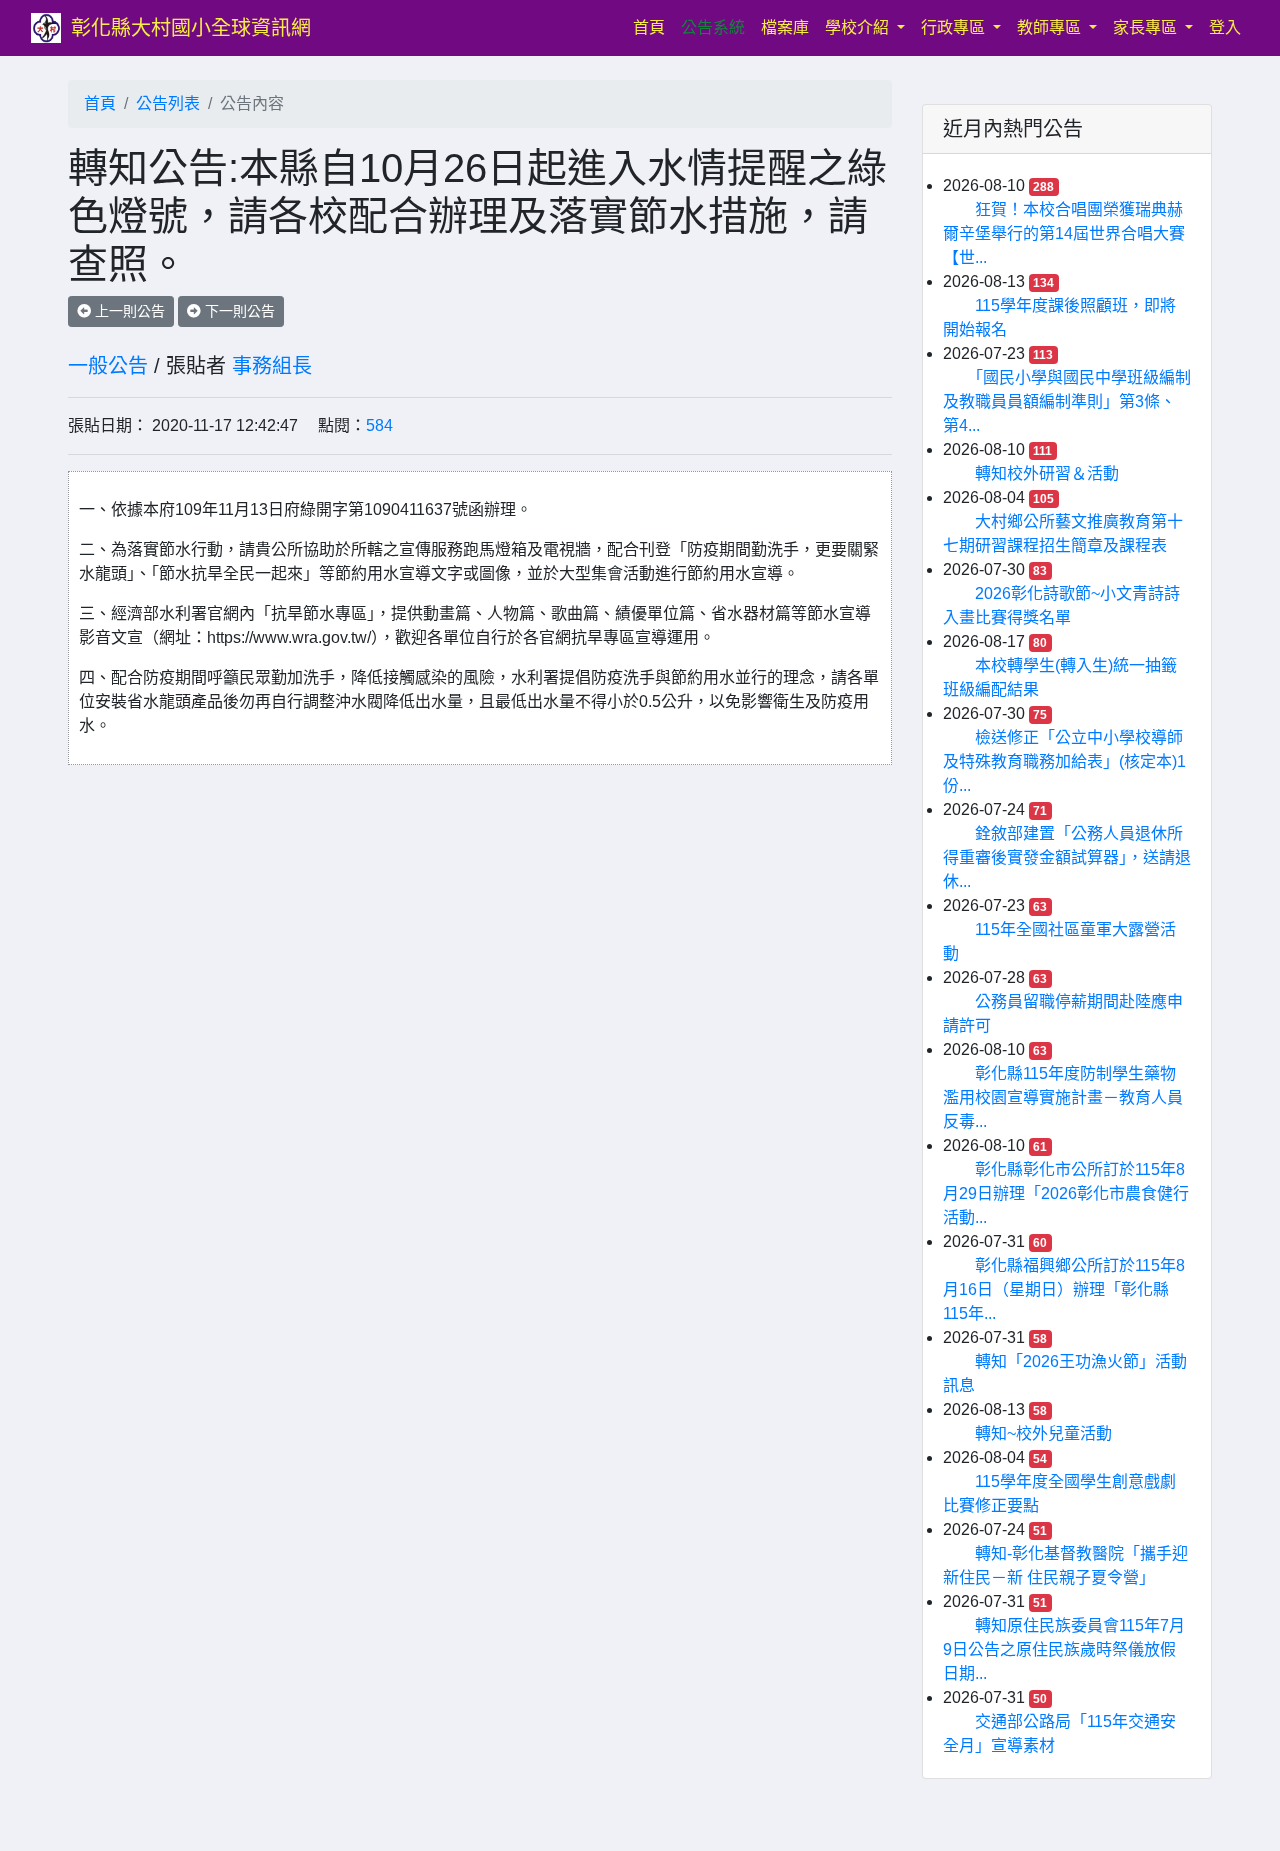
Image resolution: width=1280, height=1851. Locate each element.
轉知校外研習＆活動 (1047, 473)
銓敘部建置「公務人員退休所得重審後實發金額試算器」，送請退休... (1067, 857)
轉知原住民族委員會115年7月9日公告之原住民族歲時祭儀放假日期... (1064, 1649)
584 (379, 425)
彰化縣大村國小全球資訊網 (191, 28)
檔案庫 (785, 27)
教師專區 (1051, 27)
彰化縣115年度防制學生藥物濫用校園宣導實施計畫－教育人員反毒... (1063, 1097)
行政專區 (955, 27)
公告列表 (168, 103)
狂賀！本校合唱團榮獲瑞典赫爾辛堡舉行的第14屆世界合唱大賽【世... (1064, 233)
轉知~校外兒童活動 (1043, 1433)
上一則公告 (128, 311)
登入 (1225, 27)
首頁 (653, 27)
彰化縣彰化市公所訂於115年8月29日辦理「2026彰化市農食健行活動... (1066, 1193)
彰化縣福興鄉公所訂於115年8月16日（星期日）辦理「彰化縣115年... (1064, 1289)
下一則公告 (238, 311)
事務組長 (272, 366)
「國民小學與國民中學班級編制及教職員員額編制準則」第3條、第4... (1067, 401)
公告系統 (713, 27)
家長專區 (1147, 27)
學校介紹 (859, 27)
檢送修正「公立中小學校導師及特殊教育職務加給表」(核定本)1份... (1064, 761)
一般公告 (108, 366)
